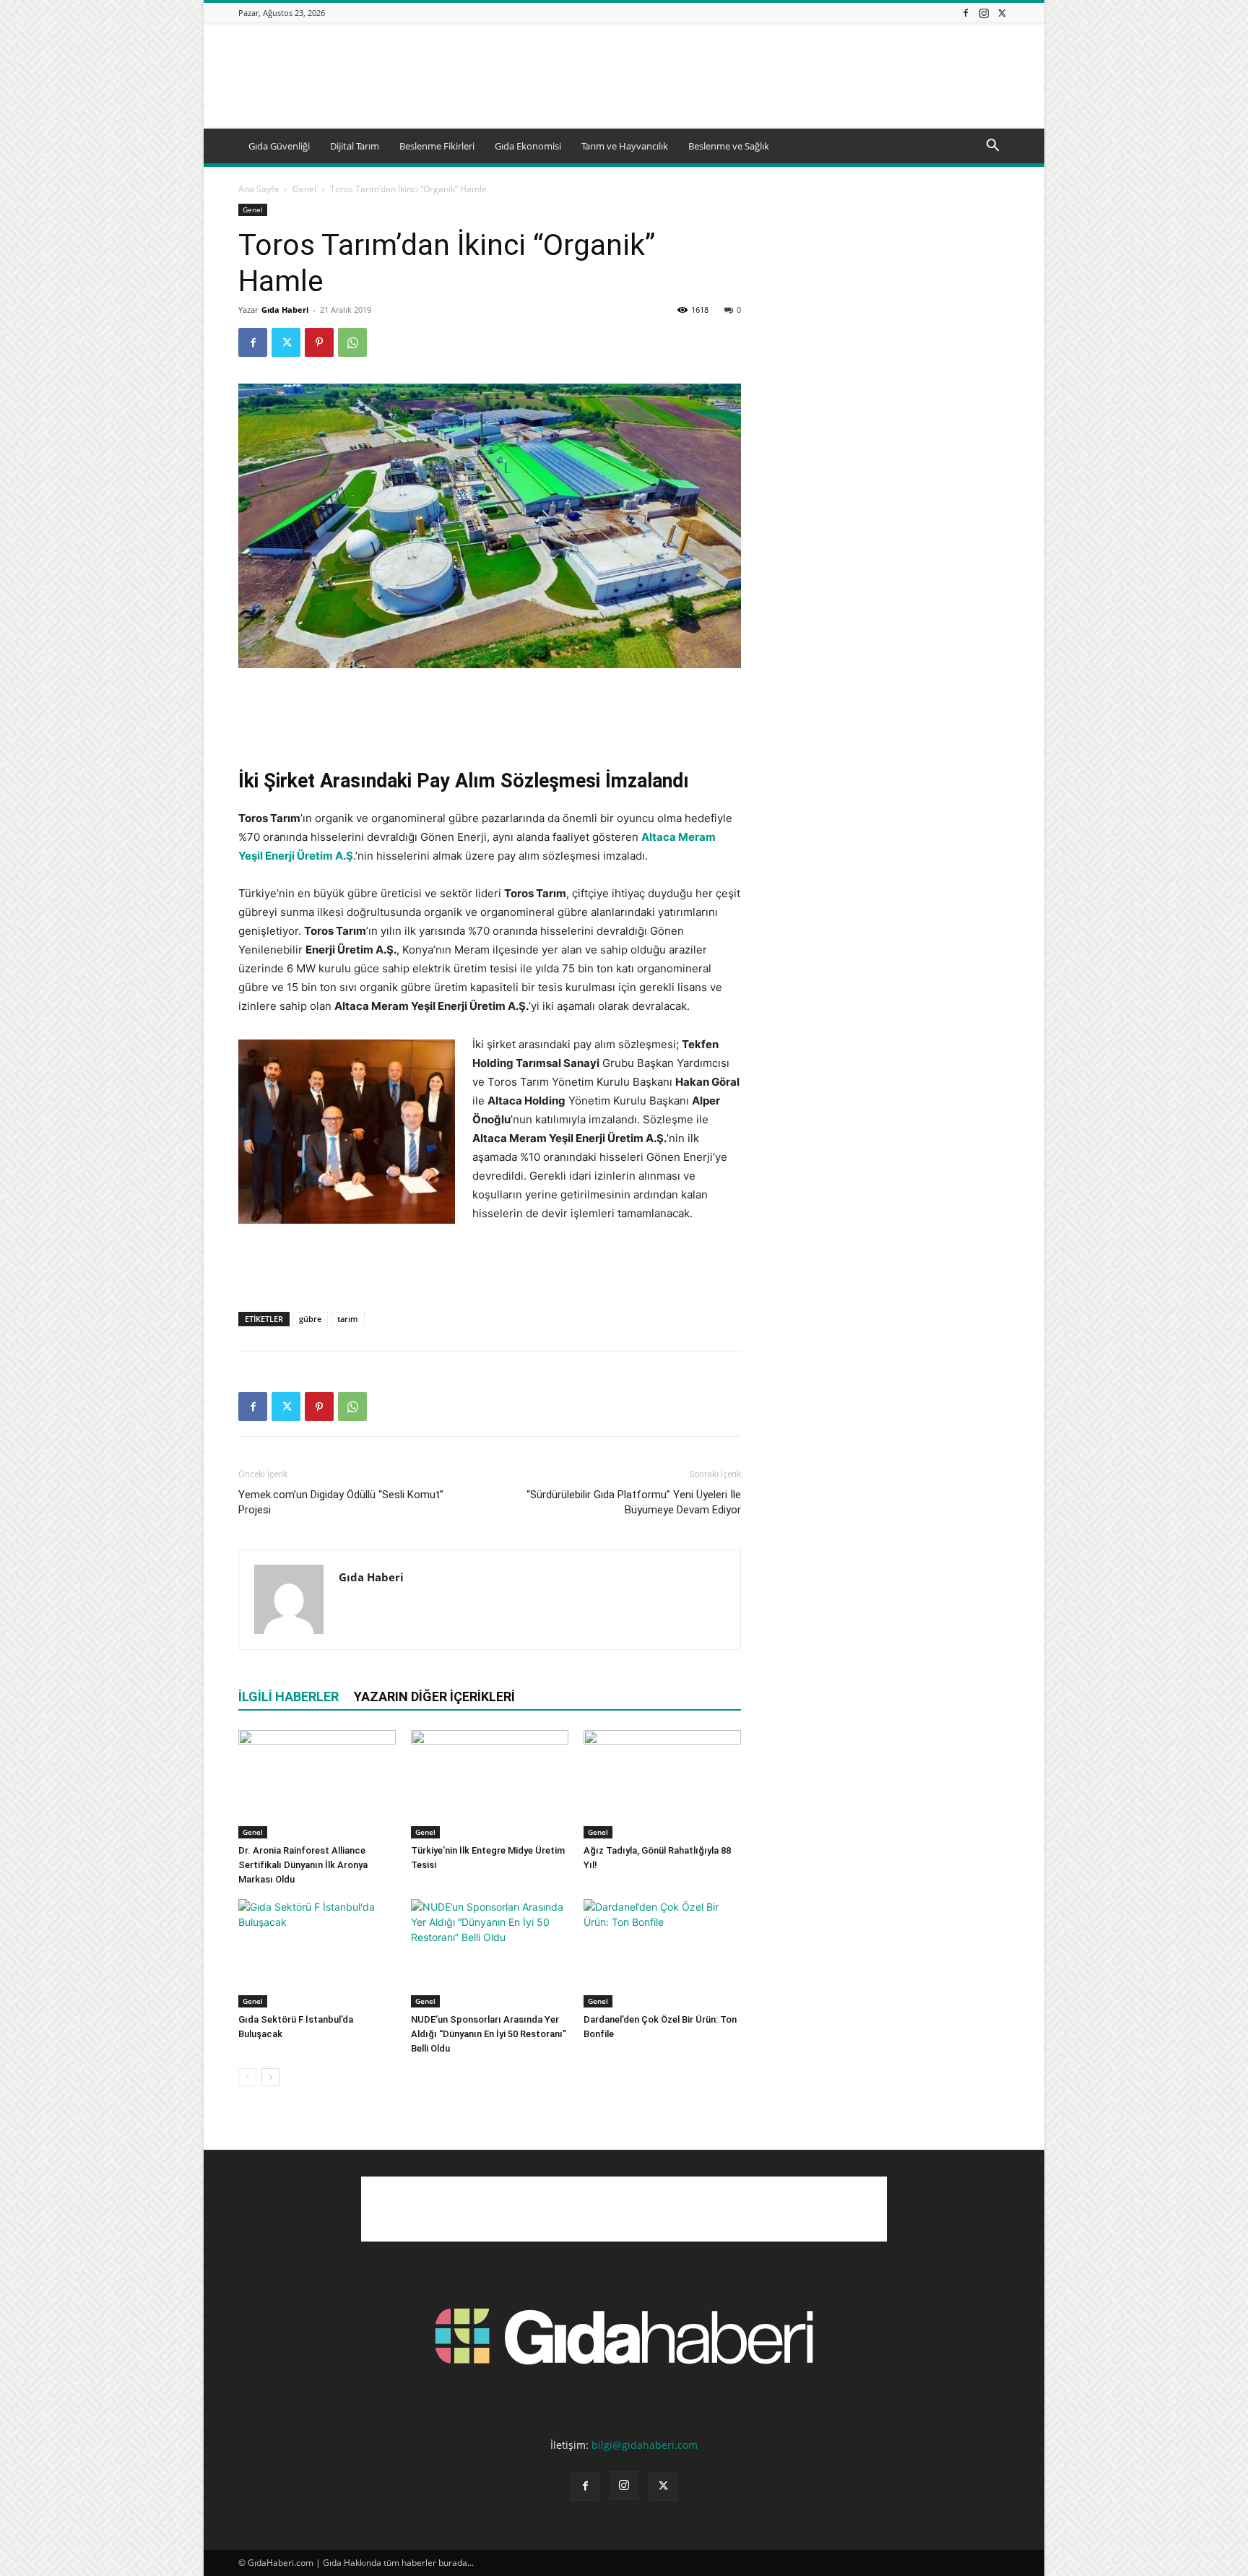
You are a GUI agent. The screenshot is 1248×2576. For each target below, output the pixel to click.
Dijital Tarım (355, 146)
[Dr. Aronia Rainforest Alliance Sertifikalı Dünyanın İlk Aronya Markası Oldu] (317, 1784)
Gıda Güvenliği (279, 146)
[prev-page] (247, 2077)
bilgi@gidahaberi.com (645, 2445)
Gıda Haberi (285, 310)
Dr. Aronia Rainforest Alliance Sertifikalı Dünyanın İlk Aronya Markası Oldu (303, 1865)
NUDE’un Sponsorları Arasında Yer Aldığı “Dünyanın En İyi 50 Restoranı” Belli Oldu (489, 2034)
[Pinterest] (319, 342)
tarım (348, 1319)
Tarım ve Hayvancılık (625, 146)
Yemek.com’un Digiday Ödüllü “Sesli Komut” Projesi (341, 1502)
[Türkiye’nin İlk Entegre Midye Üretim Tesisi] (490, 1784)
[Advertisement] (747, 76)
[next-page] (270, 2077)
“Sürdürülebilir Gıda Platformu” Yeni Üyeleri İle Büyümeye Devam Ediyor (634, 1502)
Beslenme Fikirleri (437, 146)
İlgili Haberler (289, 1697)
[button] (992, 147)
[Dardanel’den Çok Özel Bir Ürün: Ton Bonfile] (662, 1953)
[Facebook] (966, 13)
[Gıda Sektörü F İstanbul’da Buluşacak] (317, 1953)
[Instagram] (984, 13)
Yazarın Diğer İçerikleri (434, 1697)
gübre (310, 1319)
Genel (304, 189)
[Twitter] (1002, 13)
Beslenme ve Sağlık (729, 146)
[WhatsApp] (352, 342)
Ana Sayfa (259, 189)
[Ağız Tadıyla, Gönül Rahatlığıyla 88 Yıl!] (662, 1784)
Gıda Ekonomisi (528, 146)
